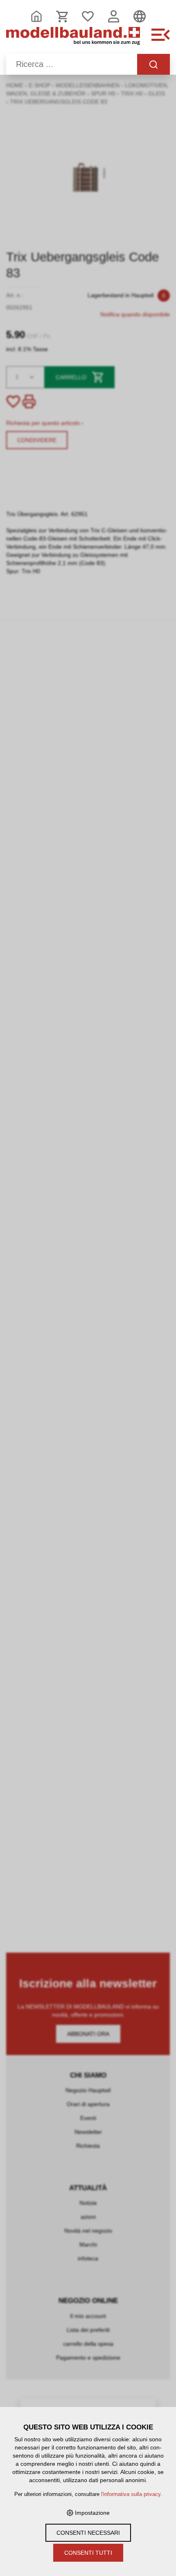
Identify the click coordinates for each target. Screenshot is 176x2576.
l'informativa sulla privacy (131, 2494)
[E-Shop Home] (73, 39)
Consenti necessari (88, 2533)
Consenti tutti (88, 2553)
